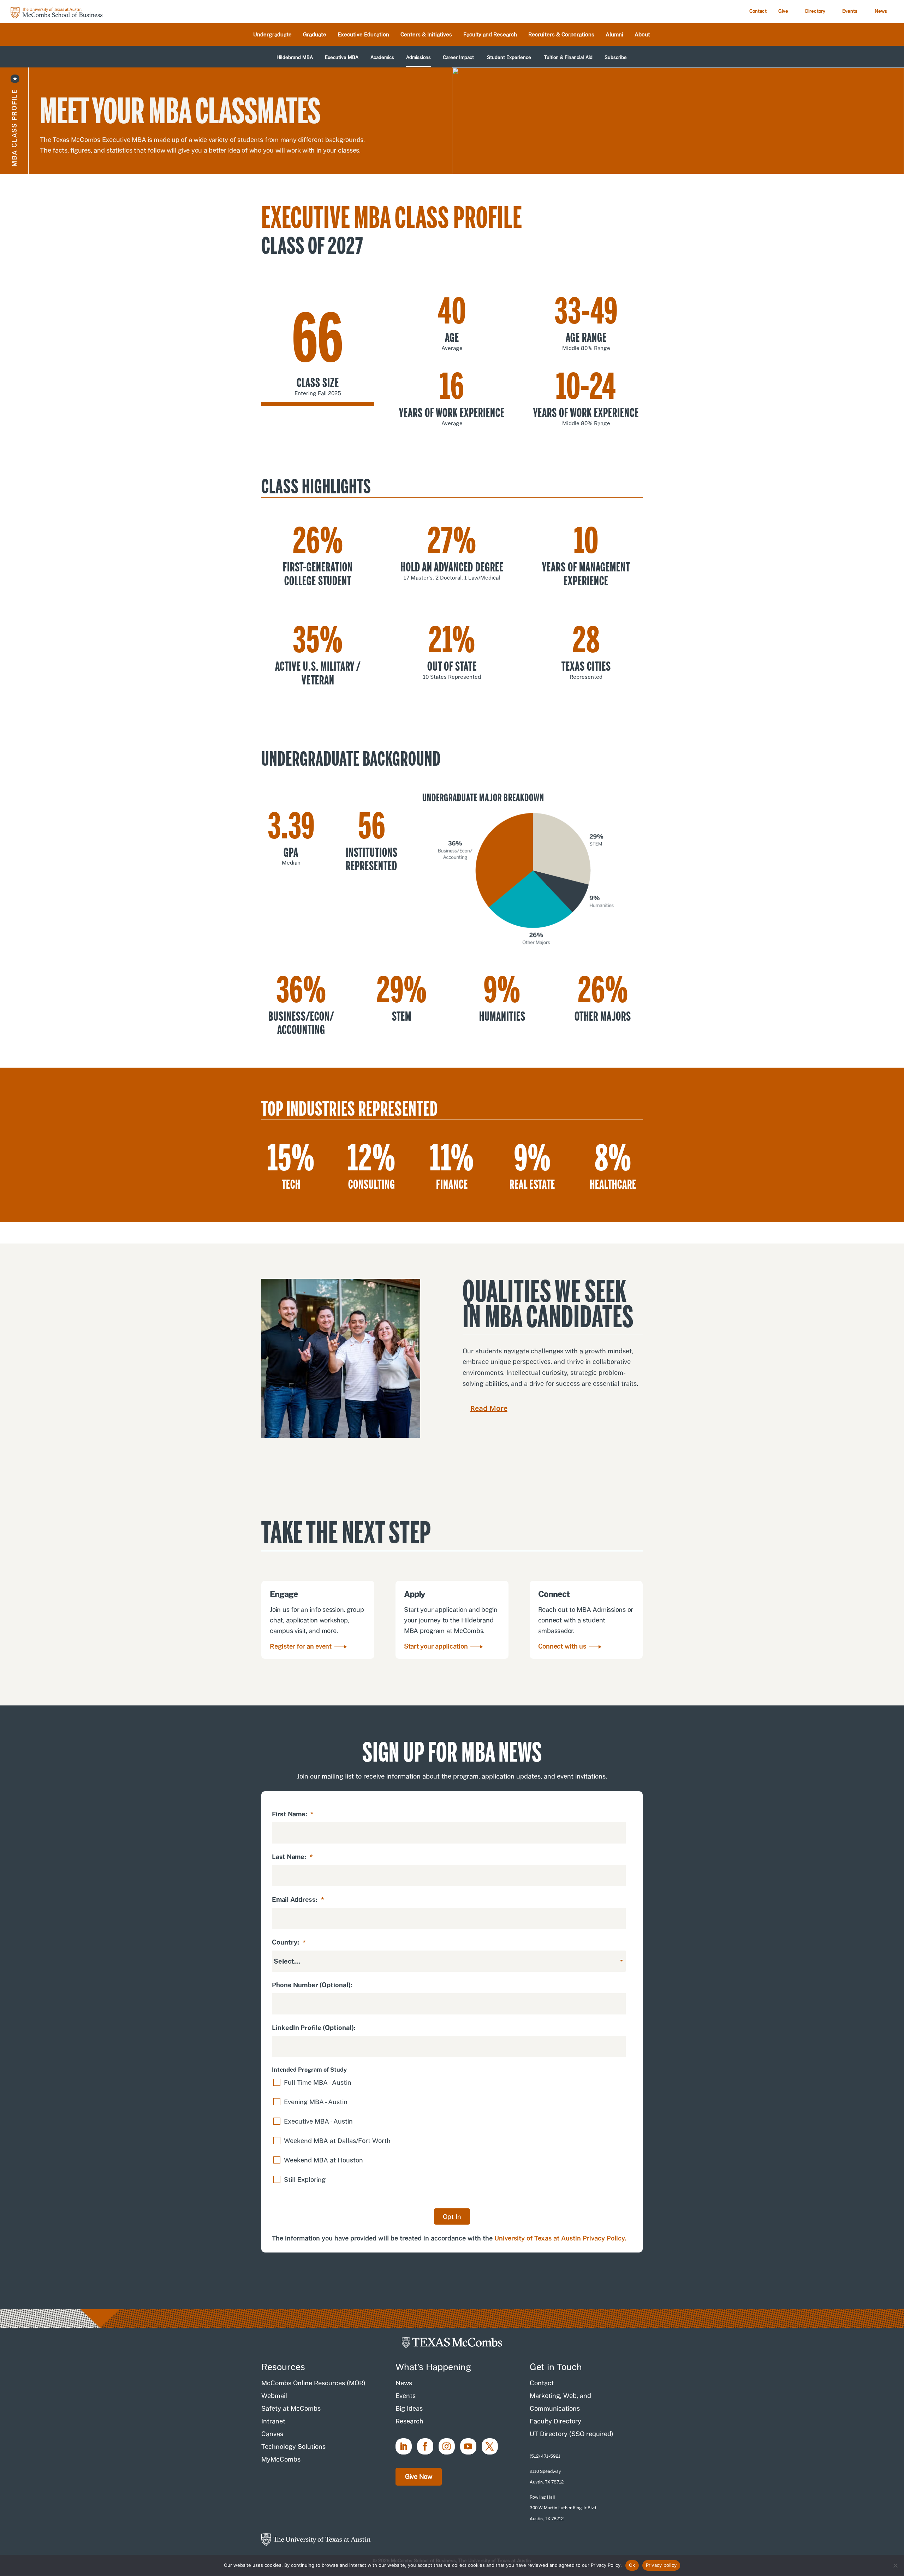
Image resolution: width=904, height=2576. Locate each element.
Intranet (273, 2421)
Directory (815, 11)
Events (850, 11)
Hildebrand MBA (295, 58)
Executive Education (363, 35)
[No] (895, 2565)
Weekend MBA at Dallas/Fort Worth (337, 2141)
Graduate (315, 35)
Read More (489, 1408)
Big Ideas (409, 2408)
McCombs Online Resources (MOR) (313, 2383)
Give (783, 11)
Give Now (419, 2477)
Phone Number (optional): (312, 1985)
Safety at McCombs (291, 2408)
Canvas (272, 2434)
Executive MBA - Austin (318, 2121)
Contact (758, 11)
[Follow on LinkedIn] (404, 2446)
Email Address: (298, 1900)
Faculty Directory (555, 2421)
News (881, 11)
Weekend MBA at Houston (323, 2160)
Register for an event (301, 1646)
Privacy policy (661, 2565)
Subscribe (616, 58)
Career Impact (458, 58)
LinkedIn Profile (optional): (314, 2028)
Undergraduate (272, 35)
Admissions (418, 58)
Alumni (614, 35)
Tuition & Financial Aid (568, 58)
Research (409, 2421)
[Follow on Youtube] (468, 2446)
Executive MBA (342, 58)
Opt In (452, 2217)
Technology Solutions (293, 2447)
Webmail (274, 2396)
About (642, 35)
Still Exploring (305, 2180)
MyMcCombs (281, 2459)
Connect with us (562, 1646)
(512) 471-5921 (545, 2456)
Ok (632, 2565)
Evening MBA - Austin (316, 2102)
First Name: (293, 1814)
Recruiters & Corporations (561, 35)
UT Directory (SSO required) (572, 2434)
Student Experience (509, 58)
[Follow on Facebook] (425, 2446)
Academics (382, 58)
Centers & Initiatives (426, 35)
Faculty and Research (490, 35)
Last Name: (292, 1857)
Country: (289, 1942)
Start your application (436, 1646)
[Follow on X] (490, 2446)
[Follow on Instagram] (447, 2446)
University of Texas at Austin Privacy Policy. (560, 2238)
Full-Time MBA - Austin (318, 2082)
